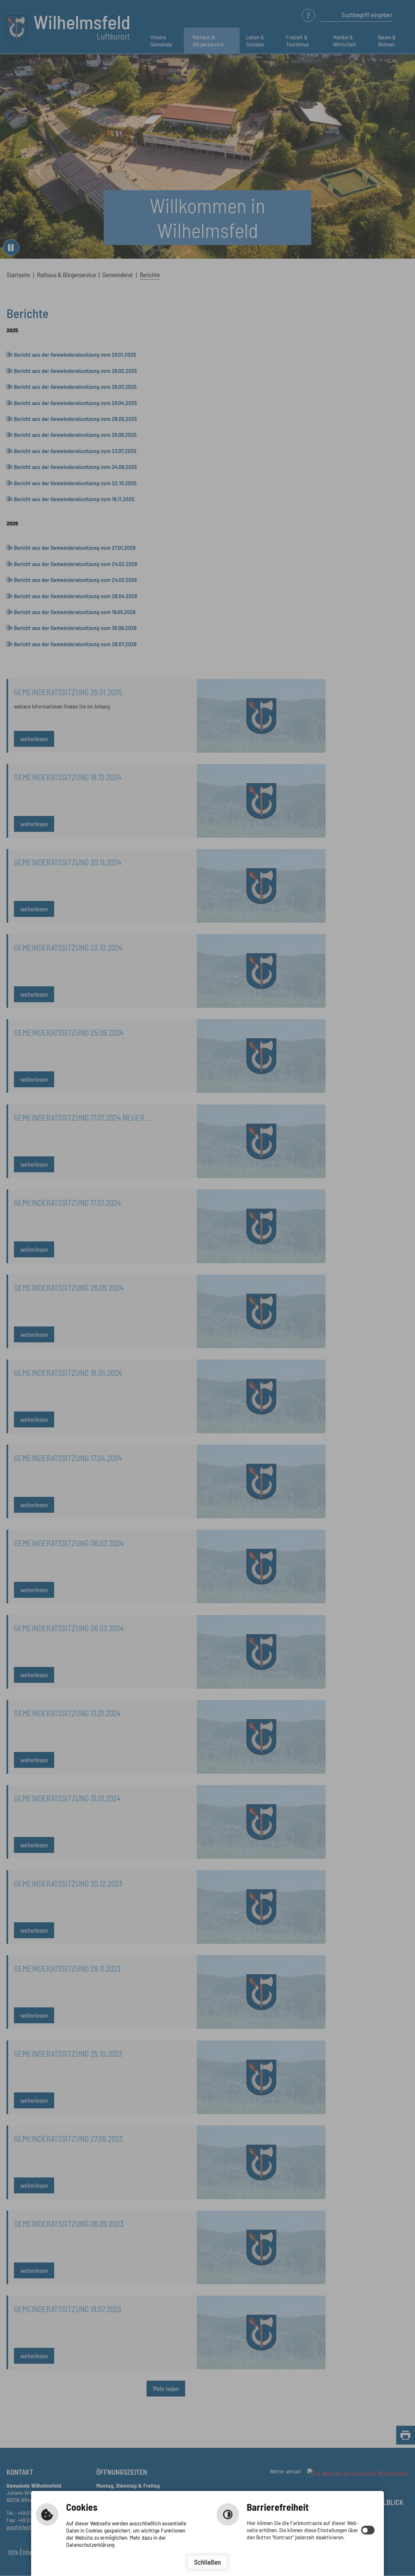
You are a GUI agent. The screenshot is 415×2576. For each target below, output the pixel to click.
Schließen (207, 2562)
